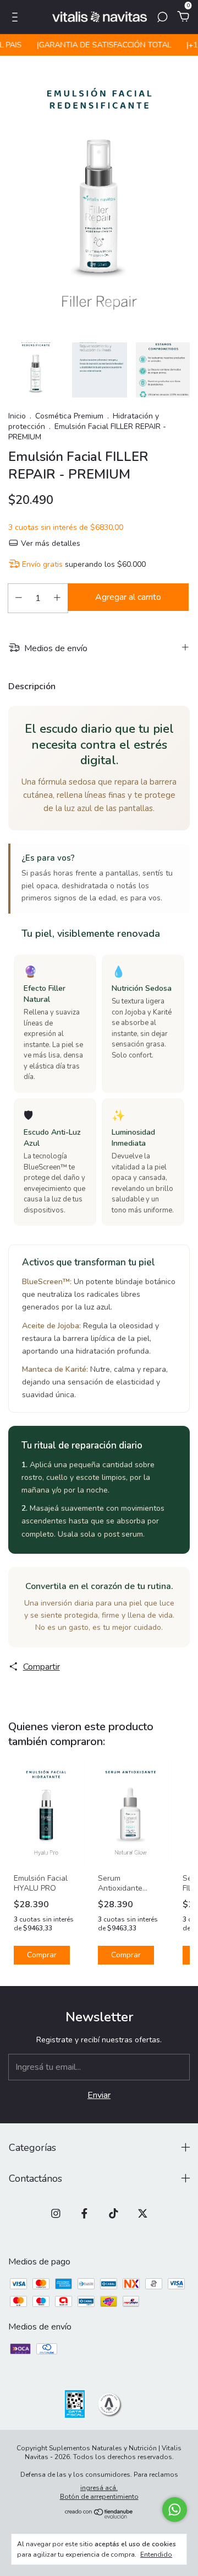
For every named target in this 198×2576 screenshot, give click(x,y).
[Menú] (17, 18)
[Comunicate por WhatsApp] (175, 2510)
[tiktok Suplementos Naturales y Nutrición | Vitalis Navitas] (114, 2213)
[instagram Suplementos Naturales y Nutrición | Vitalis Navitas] (56, 2213)
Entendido (156, 2554)
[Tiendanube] (99, 2516)
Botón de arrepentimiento (99, 2497)
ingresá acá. (99, 2488)
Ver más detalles (50, 543)
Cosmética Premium (70, 416)
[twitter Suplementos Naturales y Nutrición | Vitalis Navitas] (143, 2213)
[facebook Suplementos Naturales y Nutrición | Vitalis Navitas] (84, 2213)
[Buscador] (162, 18)
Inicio (17, 416)
